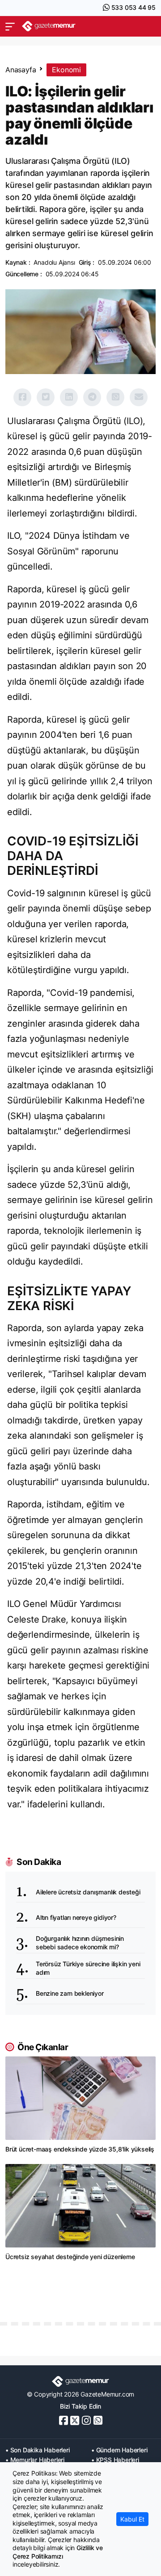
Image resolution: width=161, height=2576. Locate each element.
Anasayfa (21, 70)
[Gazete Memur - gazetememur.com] (49, 26)
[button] (10, 26)
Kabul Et (132, 2519)
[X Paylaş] (46, 397)
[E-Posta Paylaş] (139, 397)
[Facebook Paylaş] (22, 397)
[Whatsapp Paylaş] (115, 397)
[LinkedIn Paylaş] (69, 397)
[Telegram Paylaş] (92, 397)
